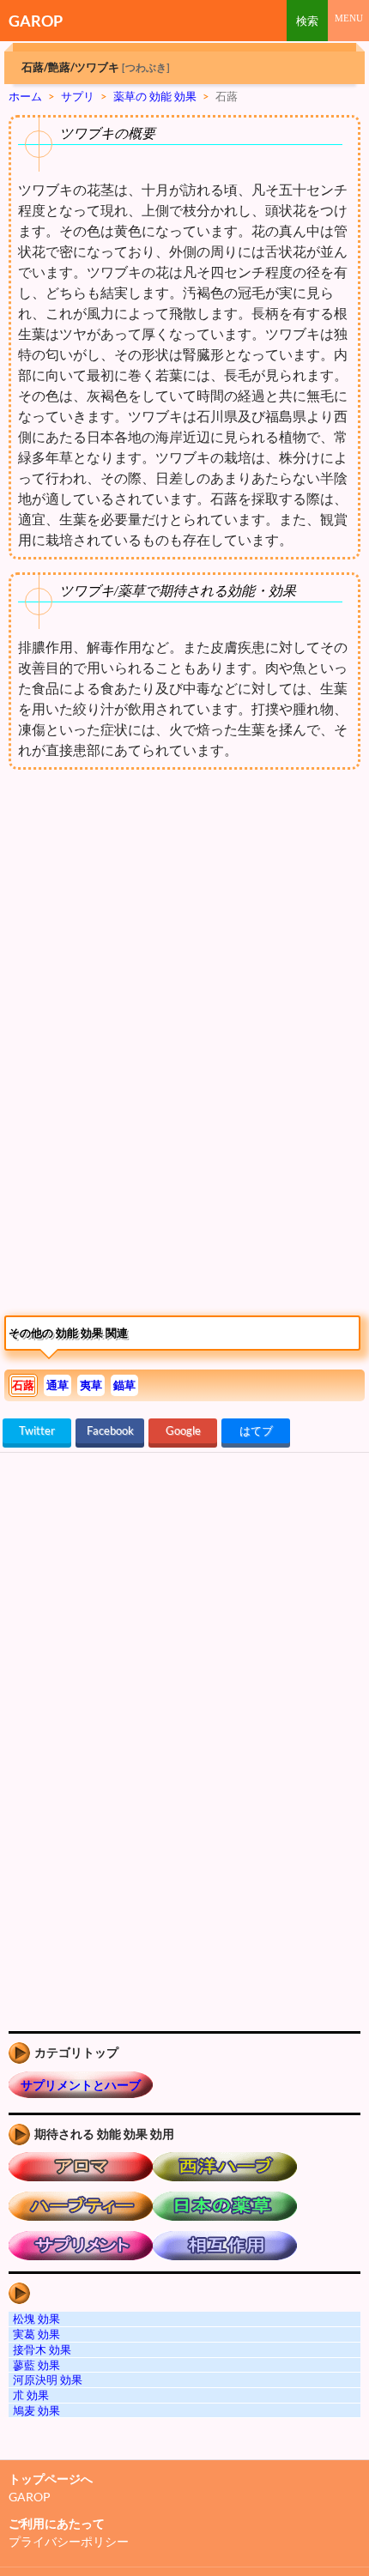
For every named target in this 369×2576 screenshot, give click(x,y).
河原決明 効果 (48, 2379)
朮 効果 (31, 2395)
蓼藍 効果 (36, 2365)
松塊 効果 (36, 2319)
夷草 (91, 1385)
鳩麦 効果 (36, 2410)
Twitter (37, 1430)
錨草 (124, 1385)
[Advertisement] (144, 920)
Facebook (110, 1430)
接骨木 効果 (42, 2349)
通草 (57, 1385)
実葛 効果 (36, 2334)
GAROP (36, 21)
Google (183, 1430)
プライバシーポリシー (69, 2541)
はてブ (256, 1430)
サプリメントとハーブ (81, 2085)
